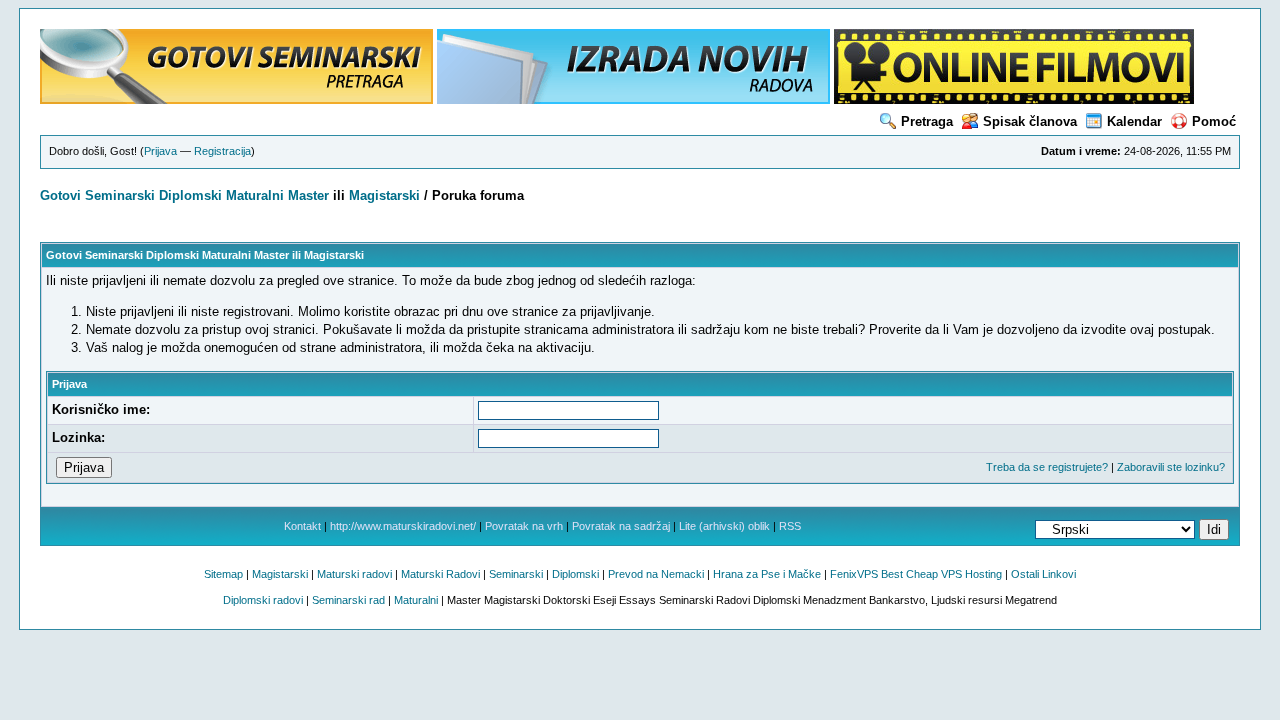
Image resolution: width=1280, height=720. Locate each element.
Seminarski (120, 195)
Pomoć (1214, 121)
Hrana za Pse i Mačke (767, 574)
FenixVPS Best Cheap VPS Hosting (916, 574)
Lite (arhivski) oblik (724, 526)
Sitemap (223, 574)
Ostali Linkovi (1043, 574)
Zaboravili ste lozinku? (1171, 467)
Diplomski (190, 195)
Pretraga (927, 121)
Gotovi (62, 195)
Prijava (160, 151)
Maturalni (255, 195)
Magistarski (384, 195)
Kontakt (302, 526)
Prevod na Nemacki (656, 574)
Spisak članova (1030, 121)
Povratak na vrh (524, 526)
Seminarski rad (348, 600)
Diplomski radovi (263, 600)
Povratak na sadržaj (621, 526)
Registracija (222, 151)
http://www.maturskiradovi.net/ (403, 526)
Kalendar (1134, 121)
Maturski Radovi (440, 574)
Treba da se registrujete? (1047, 467)
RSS (790, 526)
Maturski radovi (354, 574)
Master (308, 195)
